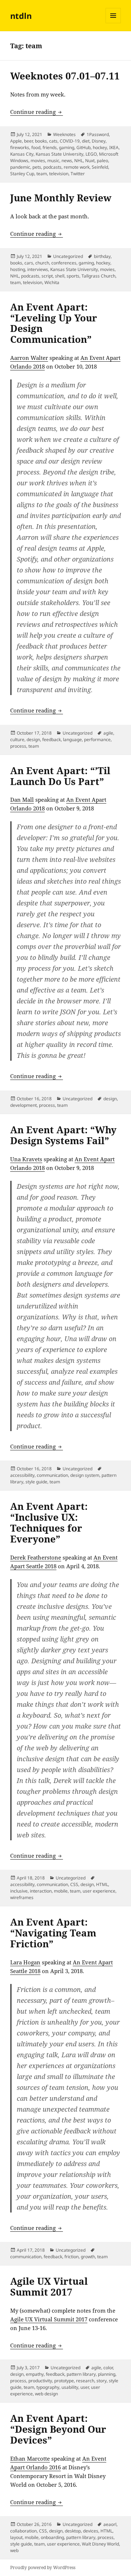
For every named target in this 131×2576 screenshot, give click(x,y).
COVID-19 (70, 141)
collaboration (23, 2531)
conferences (64, 263)
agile (108, 733)
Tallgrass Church (98, 276)
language (72, 739)
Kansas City (22, 154)
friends (50, 147)
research (85, 2381)
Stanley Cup (22, 174)
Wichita (52, 282)
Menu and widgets (113, 23)
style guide (36, 1482)
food (36, 147)
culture (17, 739)
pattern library (81, 2374)
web (14, 2550)
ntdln (21, 16)
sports (73, 276)
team (42, 174)
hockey (100, 147)
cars (29, 263)
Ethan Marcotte (30, 2458)
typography (48, 2387)
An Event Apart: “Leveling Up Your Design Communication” (54, 323)
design (33, 739)
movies (38, 161)
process (18, 746)
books (41, 141)
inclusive (19, 1891)
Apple (16, 141)
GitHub (84, 147)
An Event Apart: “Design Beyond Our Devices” (58, 2429)
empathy (35, 2374)
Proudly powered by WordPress (43, 2567)
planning (107, 2374)
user (85, 2387)
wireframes (22, 1897)
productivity (40, 2381)
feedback (51, 739)
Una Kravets (26, 1159)
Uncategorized (68, 256)
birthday (102, 256)
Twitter (78, 174)
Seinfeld (100, 167)
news (67, 161)
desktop (73, 2531)
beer (28, 141)
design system (85, 1475)
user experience (99, 1891)
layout (16, 2537)
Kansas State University (59, 154)
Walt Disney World (100, 2544)
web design (46, 2394)
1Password (98, 134)
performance (97, 739)
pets (37, 167)
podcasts (52, 167)
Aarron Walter (29, 358)
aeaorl (110, 2524)
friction (72, 2257)
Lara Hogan (25, 1962)
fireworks (20, 147)
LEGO (91, 154)
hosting (18, 269)
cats (53, 141)
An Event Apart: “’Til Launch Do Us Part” (60, 776)
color (108, 2368)
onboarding (52, 2537)
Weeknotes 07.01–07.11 (65, 76)
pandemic (20, 167)
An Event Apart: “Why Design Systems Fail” (63, 1135)
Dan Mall (22, 800)
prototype (64, 2381)
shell (60, 276)
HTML (102, 1884)
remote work (77, 167)
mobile (61, 1891)
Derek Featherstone (36, 1557)
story (102, 2381)
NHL (79, 161)
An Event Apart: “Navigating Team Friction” (53, 1933)
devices (91, 2531)
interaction (41, 1891)
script (47, 276)
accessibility (22, 1475)
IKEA (114, 147)
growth (88, 2257)
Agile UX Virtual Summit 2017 (49, 2287)
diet (86, 141)
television (59, 174)
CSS (74, 1884)
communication (52, 1475)
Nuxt (90, 161)
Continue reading (37, 112)
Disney (99, 141)
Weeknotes (64, 134)
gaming (67, 147)
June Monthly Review (61, 198)
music (53, 161)
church (42, 263)
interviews (38, 269)
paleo (102, 161)
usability (70, 2387)
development (23, 1105)
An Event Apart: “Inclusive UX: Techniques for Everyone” (49, 1523)
